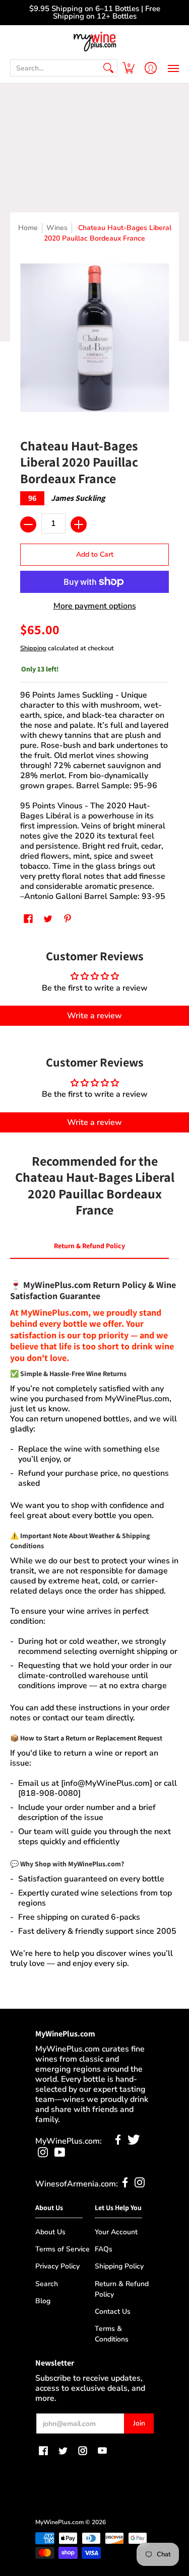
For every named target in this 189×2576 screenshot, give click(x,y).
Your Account (116, 2232)
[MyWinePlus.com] (94, 42)
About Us (50, 2232)
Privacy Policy (57, 2266)
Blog (43, 2301)
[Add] (79, 524)
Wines (57, 228)
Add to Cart (95, 554)
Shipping (33, 648)
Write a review (94, 1016)
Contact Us (113, 2312)
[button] (129, 68)
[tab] (89, 1248)
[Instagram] (43, 2155)
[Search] (108, 68)
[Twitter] (134, 2142)
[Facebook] (118, 2142)
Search (47, 2284)
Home (28, 228)
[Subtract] (28, 524)
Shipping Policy (119, 2266)
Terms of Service (62, 2249)
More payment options (95, 606)
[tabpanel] (94, 1619)
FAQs (104, 2249)
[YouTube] (60, 2155)
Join (139, 2423)
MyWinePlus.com (59, 2522)
